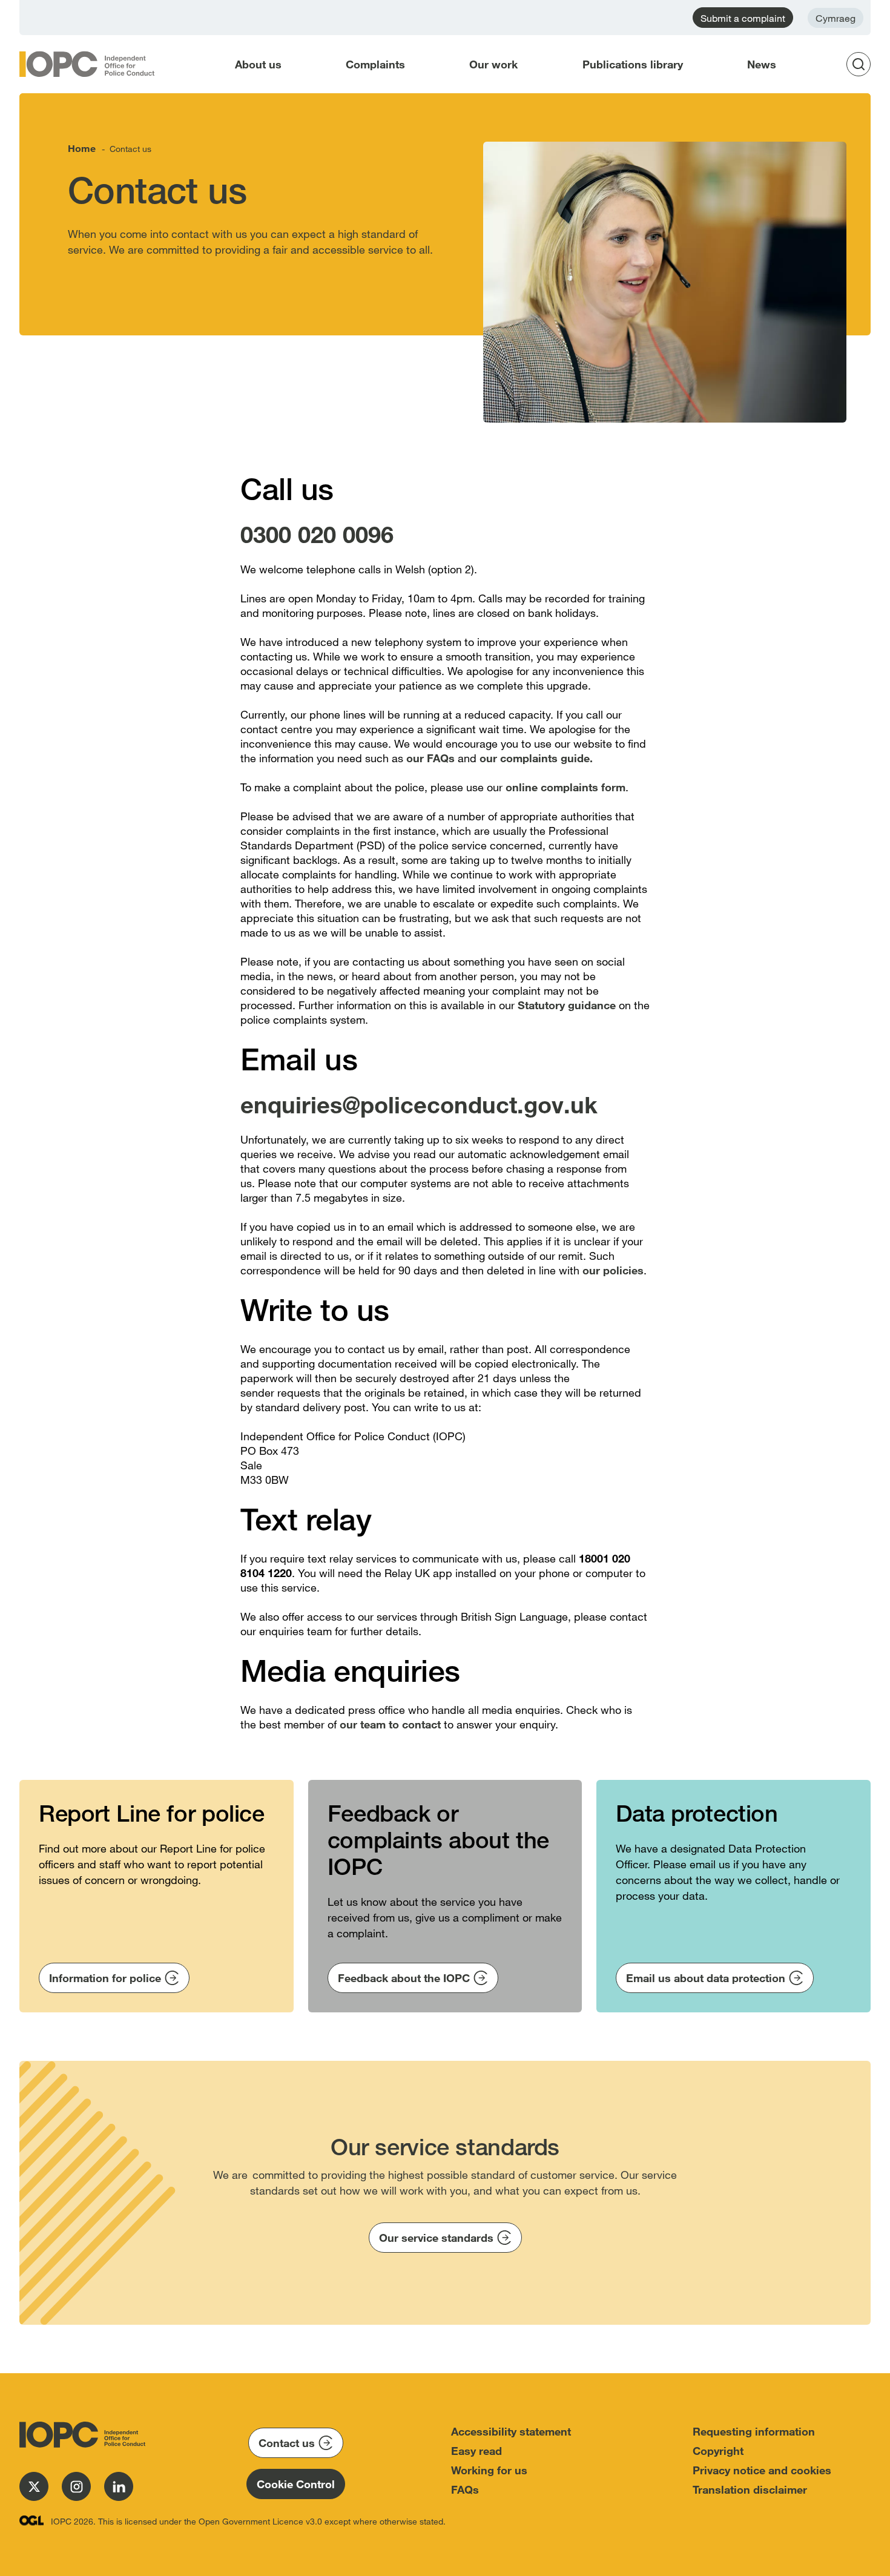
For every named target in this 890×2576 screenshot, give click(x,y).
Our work (493, 64)
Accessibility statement (511, 2431)
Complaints (375, 64)
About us (258, 64)
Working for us (489, 2470)
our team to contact (390, 1724)
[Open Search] (862, 64)
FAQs (465, 2489)
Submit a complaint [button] (743, 18)
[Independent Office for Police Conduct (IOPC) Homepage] (80, 2435)
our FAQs (430, 758)
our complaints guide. (536, 758)
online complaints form (565, 787)
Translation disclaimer (750, 2489)
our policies (611, 1270)
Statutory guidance (568, 1005)
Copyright (718, 2451)
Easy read (476, 2451)
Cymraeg (836, 18)
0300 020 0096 (317, 534)
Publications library (633, 64)
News (762, 64)
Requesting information (754, 2431)
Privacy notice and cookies (762, 2470)
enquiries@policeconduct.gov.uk (419, 1104)
